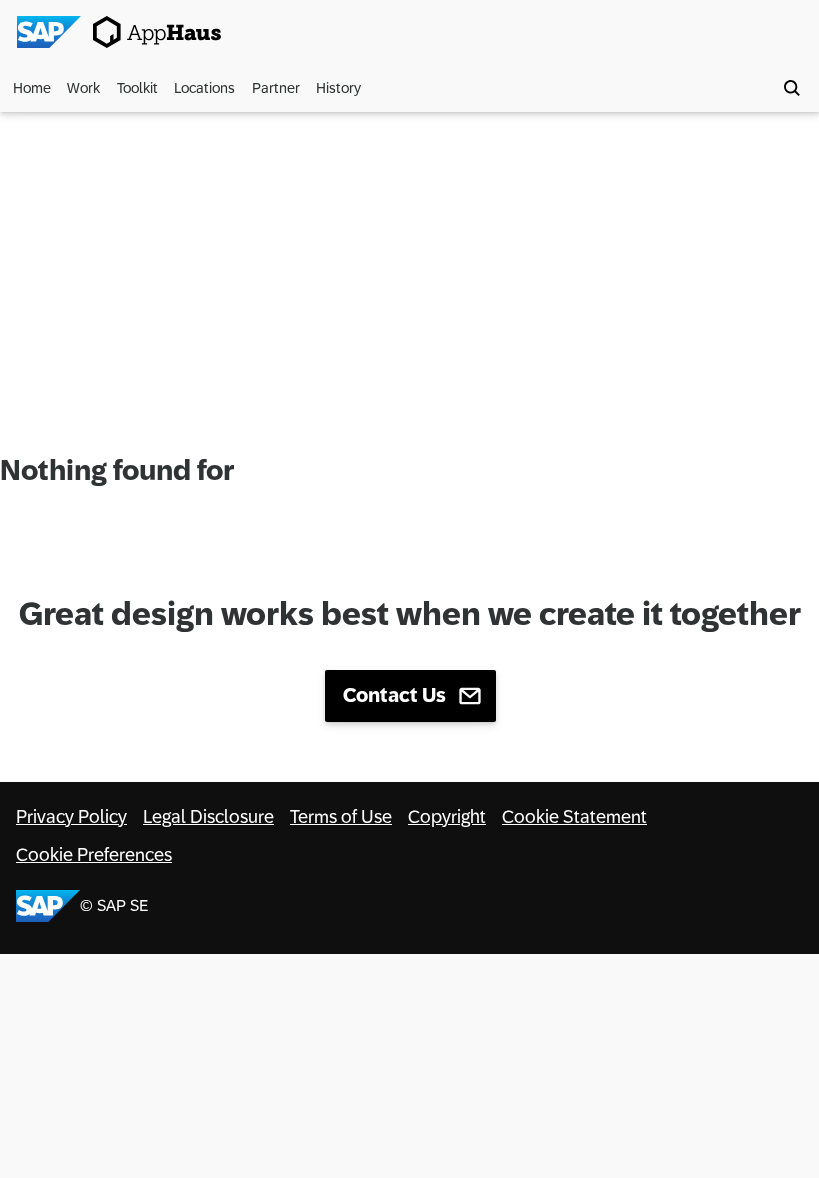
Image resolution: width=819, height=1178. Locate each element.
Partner (276, 88)
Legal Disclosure (208, 817)
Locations (204, 88)
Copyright (447, 817)
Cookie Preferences (94, 855)
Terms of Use (341, 817)
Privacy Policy (71, 817)
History (338, 88)
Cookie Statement (574, 817)
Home (32, 88)
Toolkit (137, 88)
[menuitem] (35, 88)
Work (83, 88)
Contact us (394, 695)
